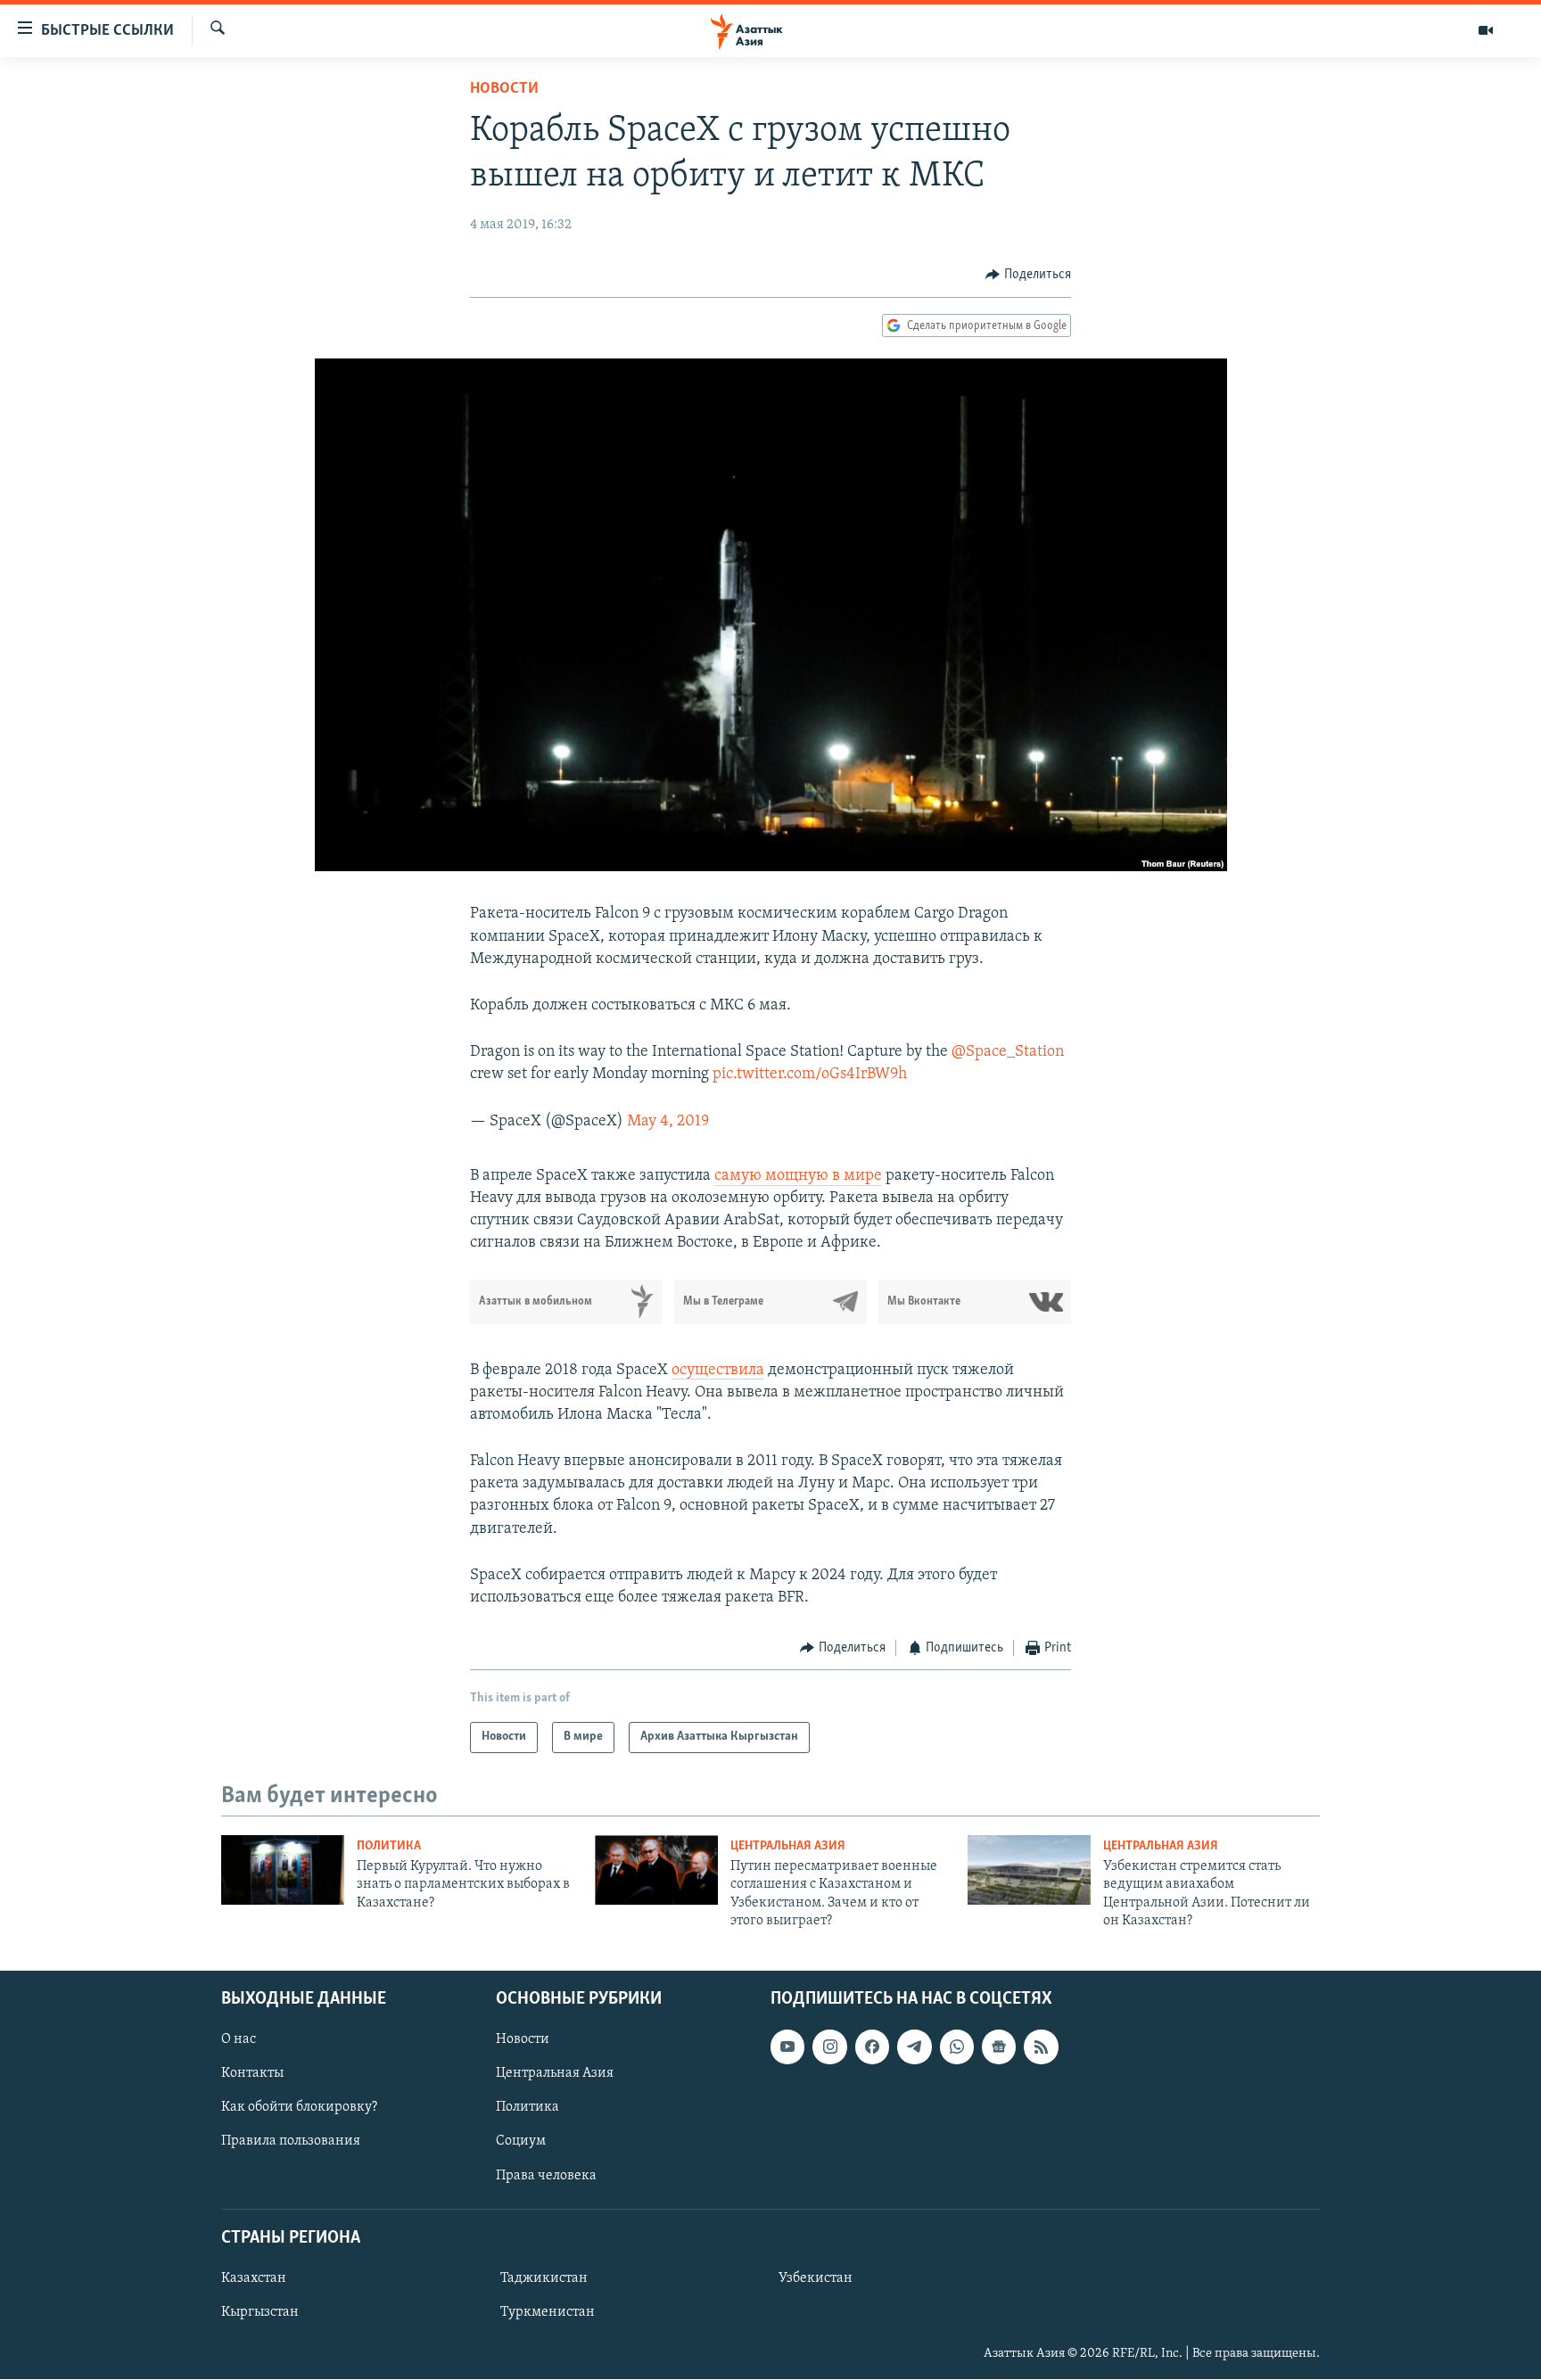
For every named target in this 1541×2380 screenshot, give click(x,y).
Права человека (546, 2176)
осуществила (718, 1371)
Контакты (252, 2074)
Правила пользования (291, 2142)
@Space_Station (1008, 1052)
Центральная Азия (788, 1846)
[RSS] (1041, 2047)
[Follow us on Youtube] (787, 2047)
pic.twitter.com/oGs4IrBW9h (810, 1075)
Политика (389, 1846)
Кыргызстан (260, 2312)
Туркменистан (548, 2312)
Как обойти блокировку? (299, 2108)
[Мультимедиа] (1486, 30)
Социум (521, 2142)
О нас (239, 2040)
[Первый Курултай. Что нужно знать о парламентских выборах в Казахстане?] (283, 1870)
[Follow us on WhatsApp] (957, 2047)
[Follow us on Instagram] (829, 2047)
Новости (504, 89)
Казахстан (254, 2278)
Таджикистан (544, 2278)
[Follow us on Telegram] (914, 2047)
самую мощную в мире (798, 1176)
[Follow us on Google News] (999, 2047)
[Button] (1028, 275)
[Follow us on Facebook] (872, 2047)
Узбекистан (816, 2278)
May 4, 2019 (668, 1122)
